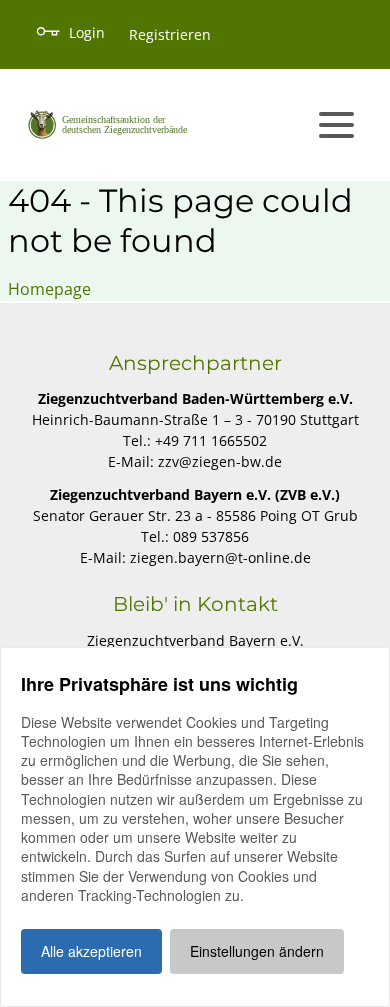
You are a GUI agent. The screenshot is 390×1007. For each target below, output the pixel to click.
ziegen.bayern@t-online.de (220, 557)
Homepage (49, 289)
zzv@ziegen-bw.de (220, 461)
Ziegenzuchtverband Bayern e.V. (195, 640)
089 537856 (211, 536)
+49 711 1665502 (211, 440)
